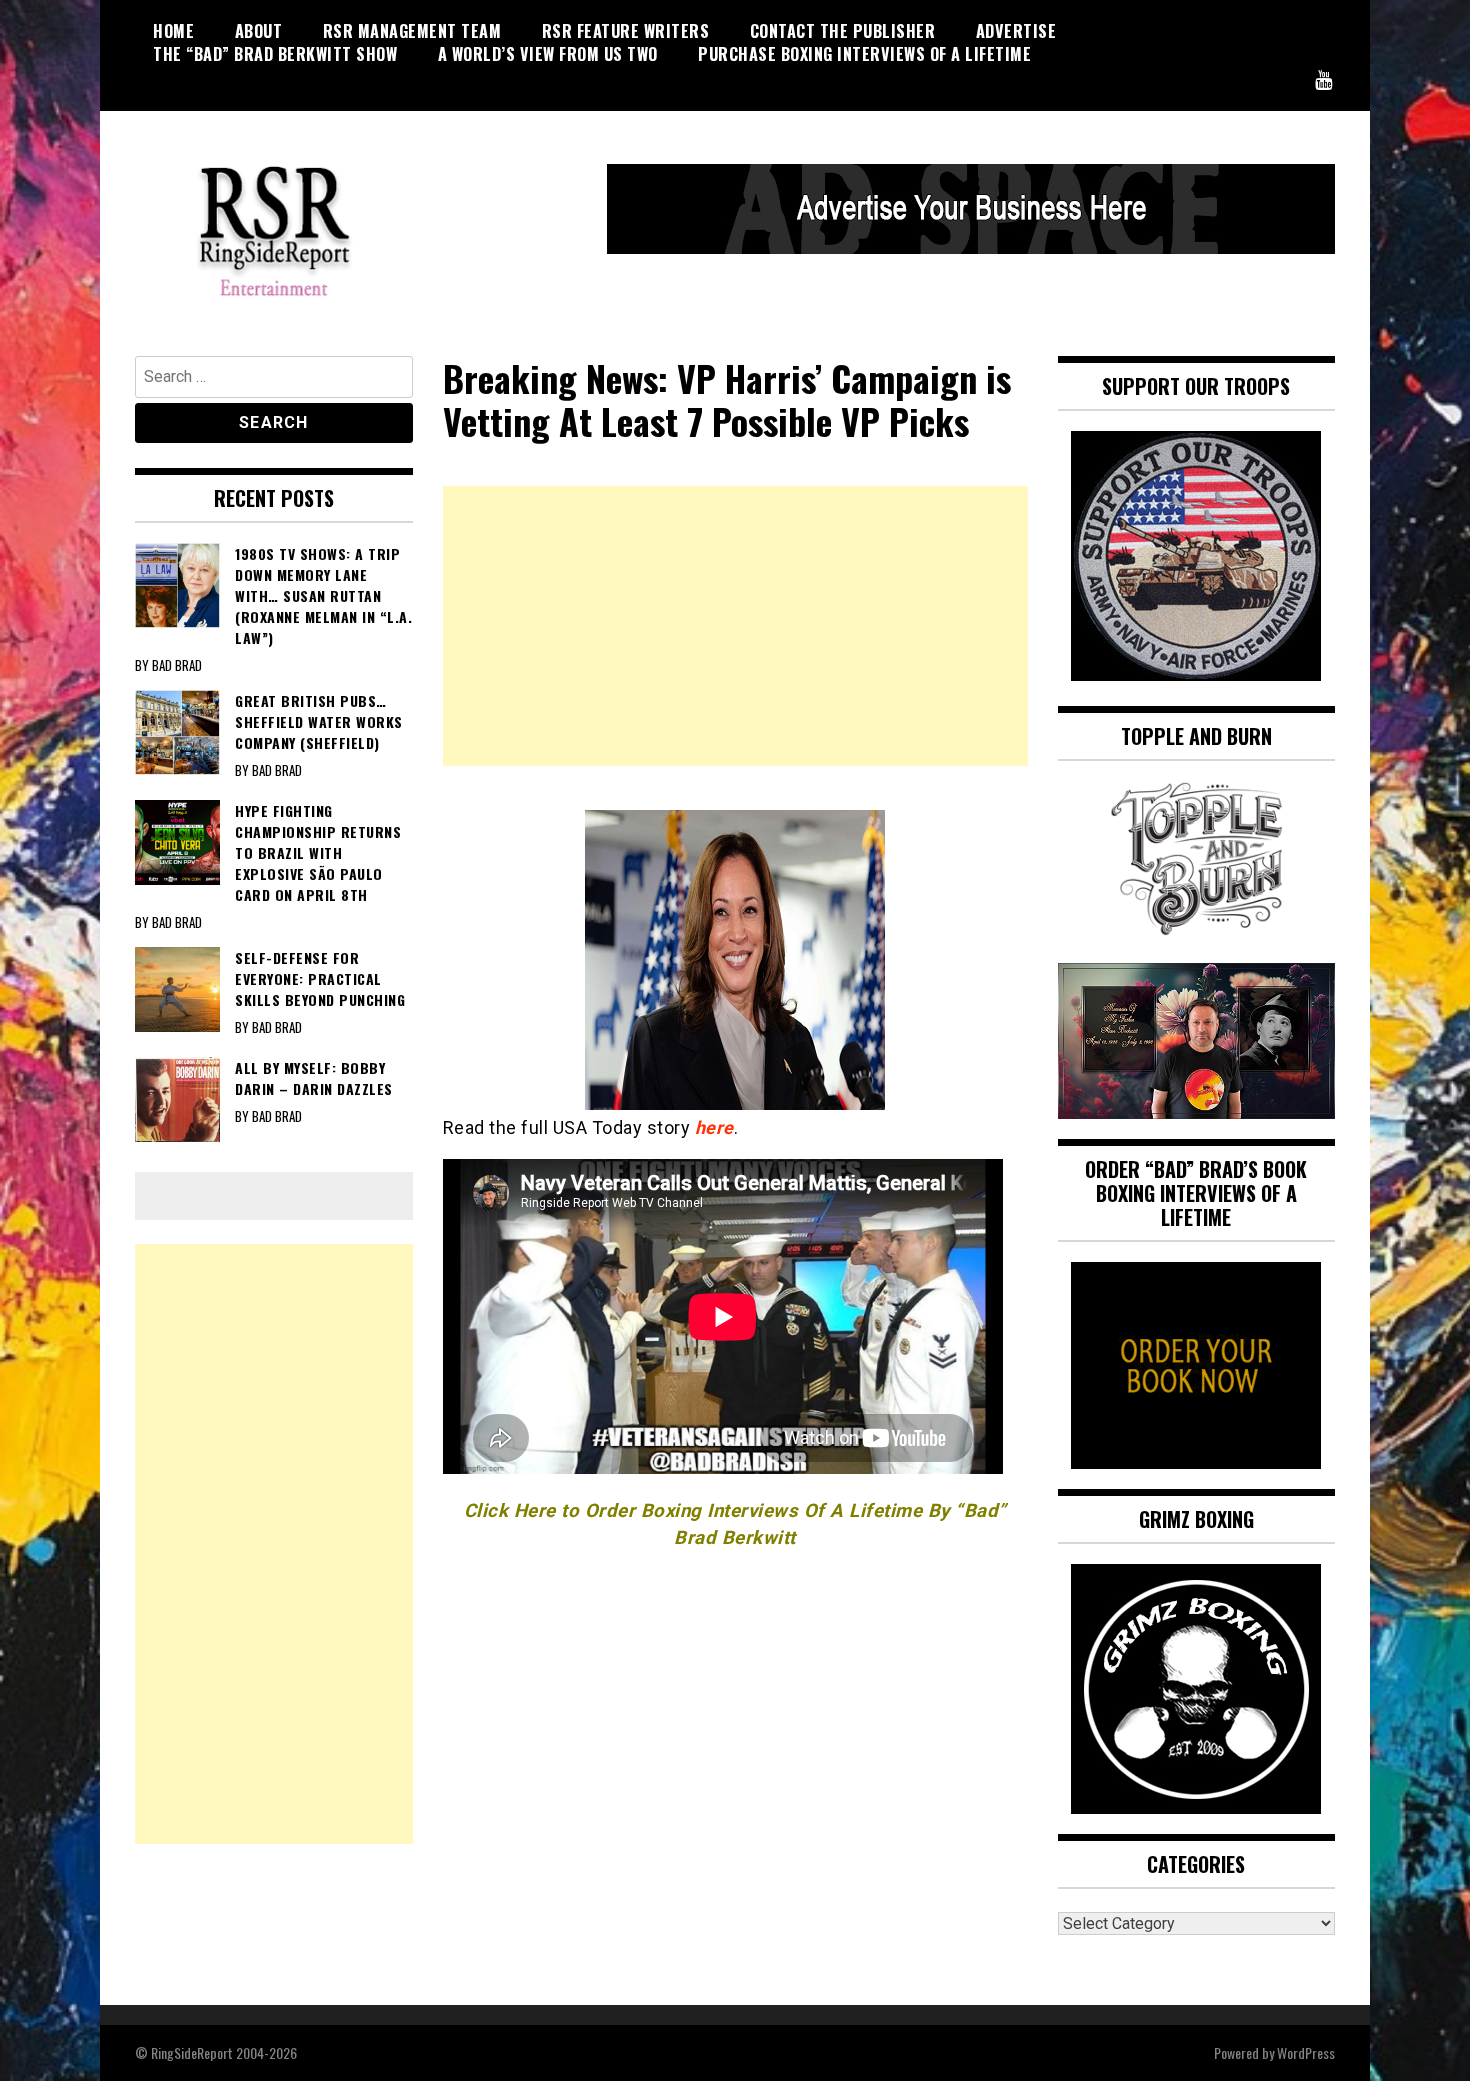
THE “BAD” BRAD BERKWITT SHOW (275, 54)
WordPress (1306, 2052)
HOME (173, 31)
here (714, 1127)
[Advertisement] (735, 626)
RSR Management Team (412, 31)
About (259, 31)
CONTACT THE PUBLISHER (843, 31)
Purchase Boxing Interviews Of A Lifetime (864, 54)
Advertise (1016, 31)
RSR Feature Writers (626, 31)
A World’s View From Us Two (548, 54)
